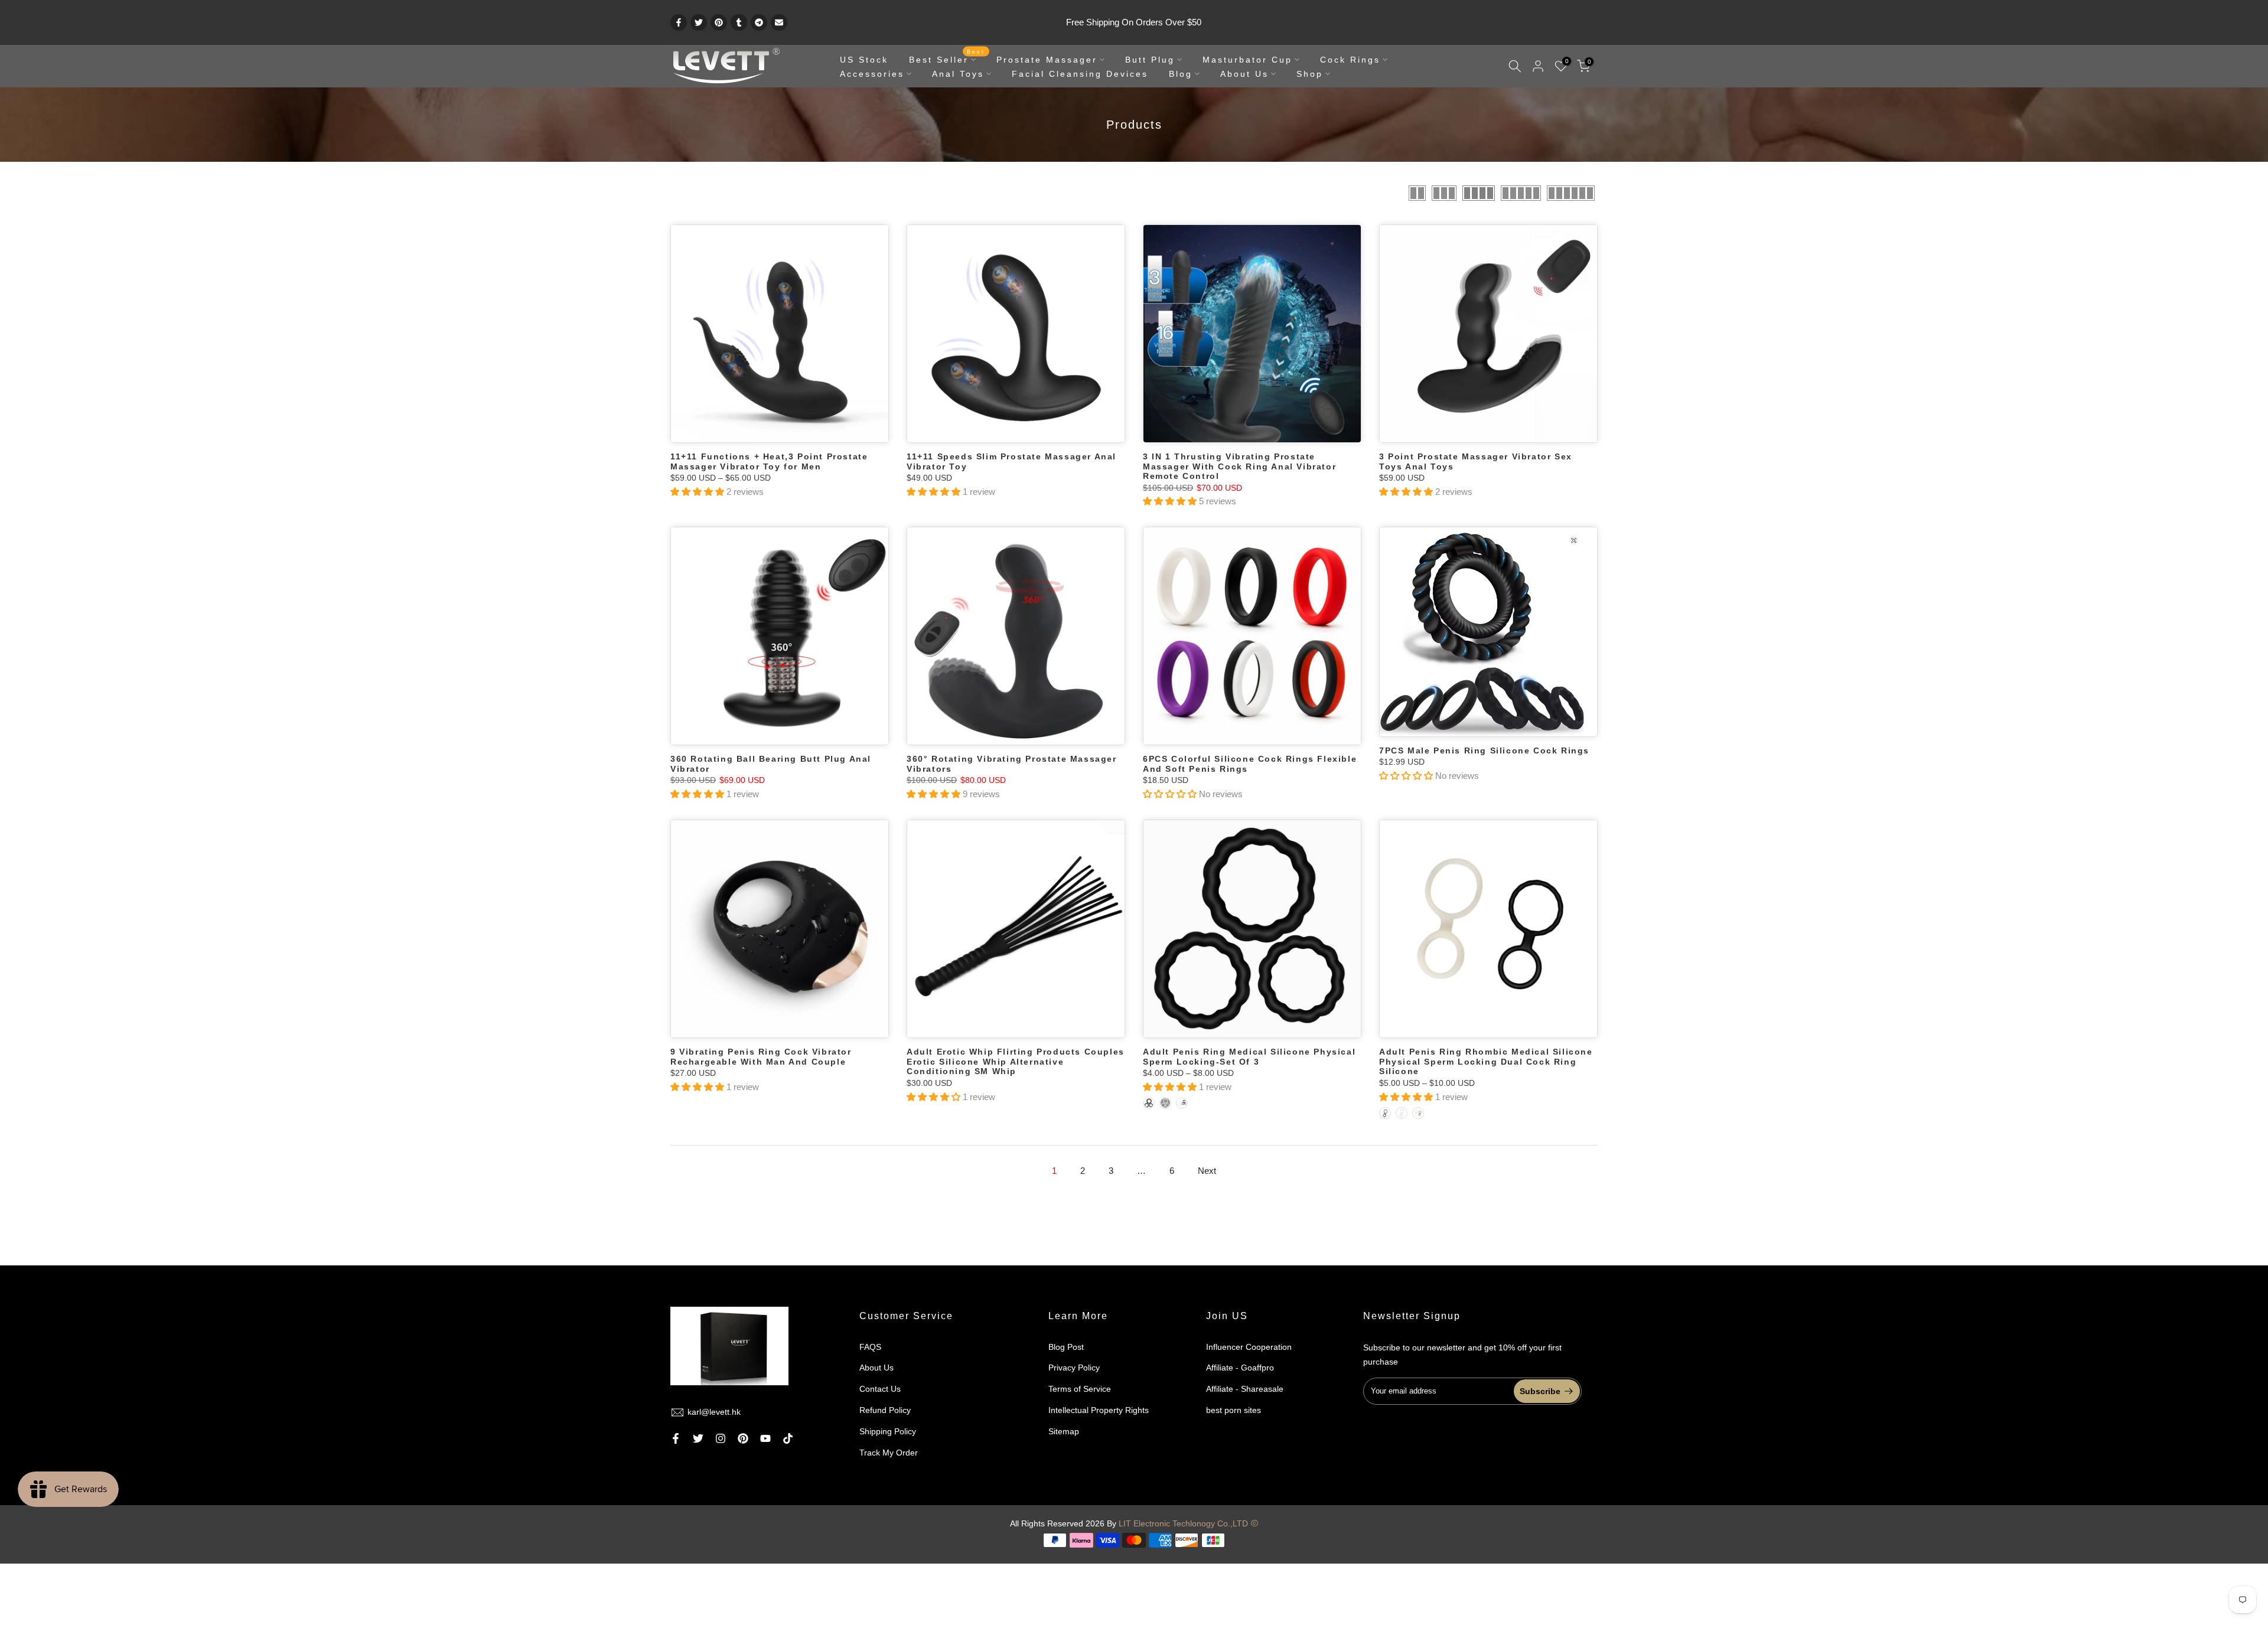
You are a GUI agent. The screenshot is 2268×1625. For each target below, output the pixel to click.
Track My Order (889, 1453)
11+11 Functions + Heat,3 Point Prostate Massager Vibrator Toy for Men (769, 461)
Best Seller (947, 58)
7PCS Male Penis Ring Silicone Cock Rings (1484, 750)
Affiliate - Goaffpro (1240, 1368)
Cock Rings (1350, 60)
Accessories (872, 74)
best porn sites (1234, 1410)
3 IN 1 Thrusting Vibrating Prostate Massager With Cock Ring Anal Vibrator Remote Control (1239, 466)
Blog (1181, 74)
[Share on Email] (779, 22)
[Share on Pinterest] (719, 22)
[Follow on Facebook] (676, 1438)
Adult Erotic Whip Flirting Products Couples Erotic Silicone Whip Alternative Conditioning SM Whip (1016, 1061)
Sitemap (1064, 1431)
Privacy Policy (1074, 1368)
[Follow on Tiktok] (788, 1438)
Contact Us (880, 1389)
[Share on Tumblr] (739, 22)
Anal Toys (958, 74)
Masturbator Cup (1247, 60)
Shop (1310, 74)
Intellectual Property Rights (1099, 1410)
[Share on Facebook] (679, 22)
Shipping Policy (888, 1431)
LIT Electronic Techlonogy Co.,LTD (1183, 1523)
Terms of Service (1080, 1389)
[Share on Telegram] (759, 22)
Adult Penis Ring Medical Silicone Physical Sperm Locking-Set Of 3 (1249, 1057)
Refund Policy (885, 1410)
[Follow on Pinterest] (743, 1438)
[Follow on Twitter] (698, 1438)
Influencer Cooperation (1249, 1347)
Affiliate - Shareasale (1245, 1389)
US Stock (864, 60)
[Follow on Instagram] (721, 1438)
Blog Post (1066, 1347)
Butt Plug (1150, 60)
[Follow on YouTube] (765, 1438)
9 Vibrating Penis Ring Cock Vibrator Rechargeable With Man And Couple (761, 1057)
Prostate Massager (1047, 60)
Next (1207, 1171)
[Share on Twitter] (699, 22)
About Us (1244, 74)
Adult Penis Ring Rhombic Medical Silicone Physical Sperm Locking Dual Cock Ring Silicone (1486, 1061)
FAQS (870, 1347)
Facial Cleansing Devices (1080, 74)
